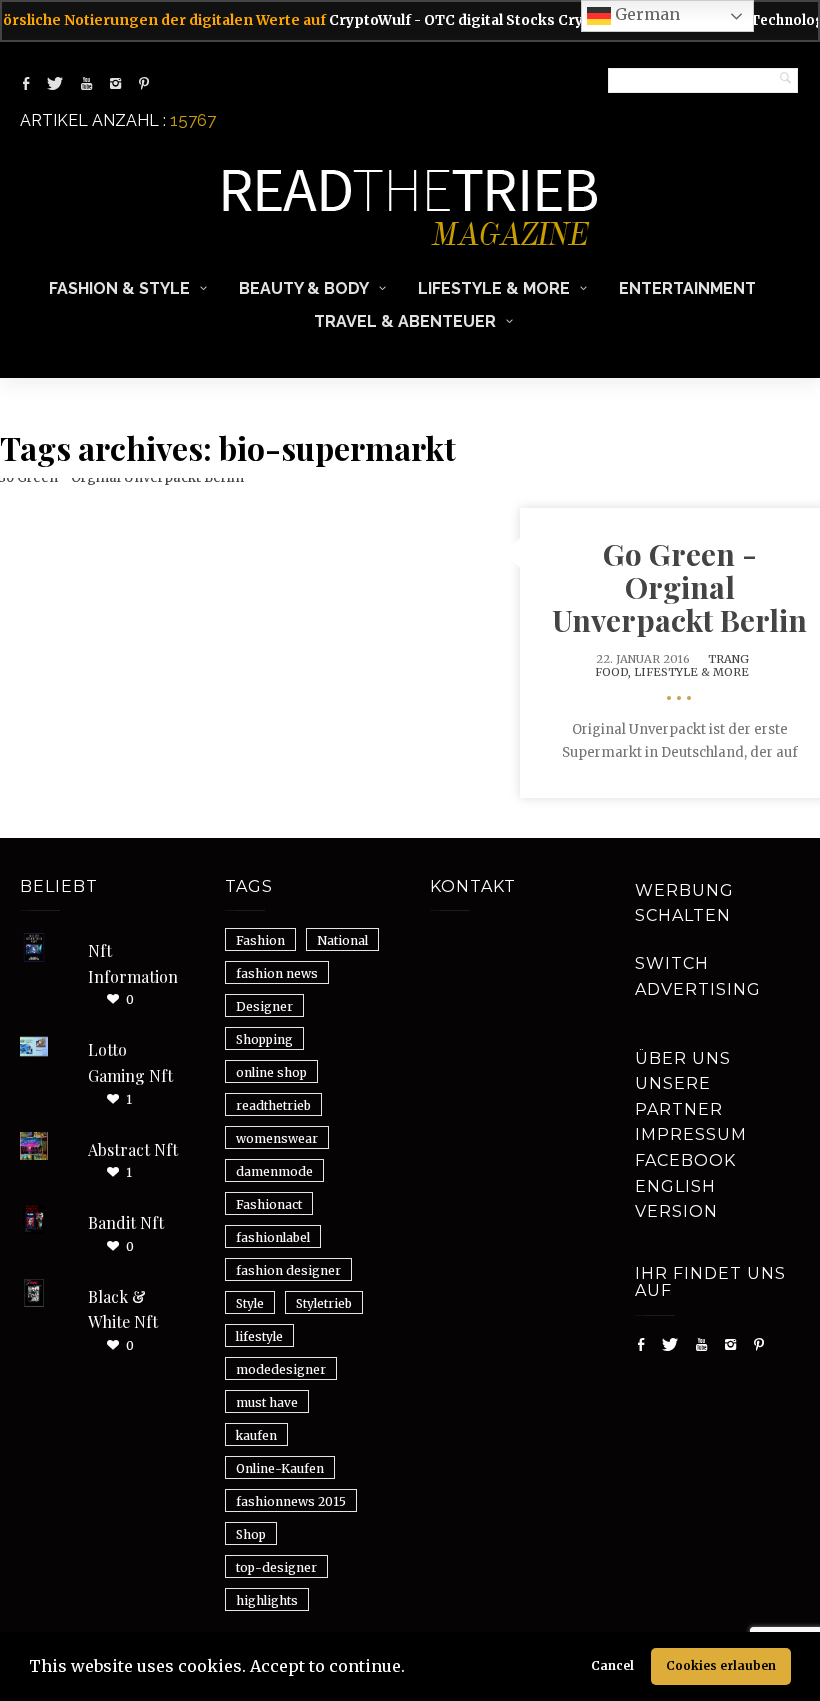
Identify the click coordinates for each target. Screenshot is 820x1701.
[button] (412, 1669)
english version (676, 1199)
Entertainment (687, 288)
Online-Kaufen (280, 1468)
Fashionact (269, 1204)
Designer (264, 1006)
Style (250, 1303)
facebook (685, 1160)
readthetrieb (273, 1105)
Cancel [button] (612, 1665)
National (342, 940)
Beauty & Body (304, 288)
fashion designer (288, 1270)
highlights (267, 1600)
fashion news (277, 973)
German (645, 14)
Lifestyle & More (494, 288)
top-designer (276, 1567)
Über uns (683, 1058)
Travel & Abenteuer (405, 321)
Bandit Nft (126, 1222)
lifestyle (259, 1336)
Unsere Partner (679, 1096)
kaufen (256, 1435)
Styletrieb (324, 1303)
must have (267, 1402)
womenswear (277, 1138)
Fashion (260, 940)
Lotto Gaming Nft (130, 1062)
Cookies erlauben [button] (721, 1665)
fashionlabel (273, 1237)
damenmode (274, 1171)
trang (728, 659)
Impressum (691, 1134)
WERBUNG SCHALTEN (684, 903)
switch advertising (698, 976)
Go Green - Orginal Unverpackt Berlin (679, 587)
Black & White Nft (123, 1309)
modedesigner (281, 1369)
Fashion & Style (119, 288)
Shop (251, 1534)
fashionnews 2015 (291, 1501)
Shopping (264, 1039)
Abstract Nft (133, 1149)
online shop (271, 1072)
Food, (614, 672)
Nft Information (133, 963)
